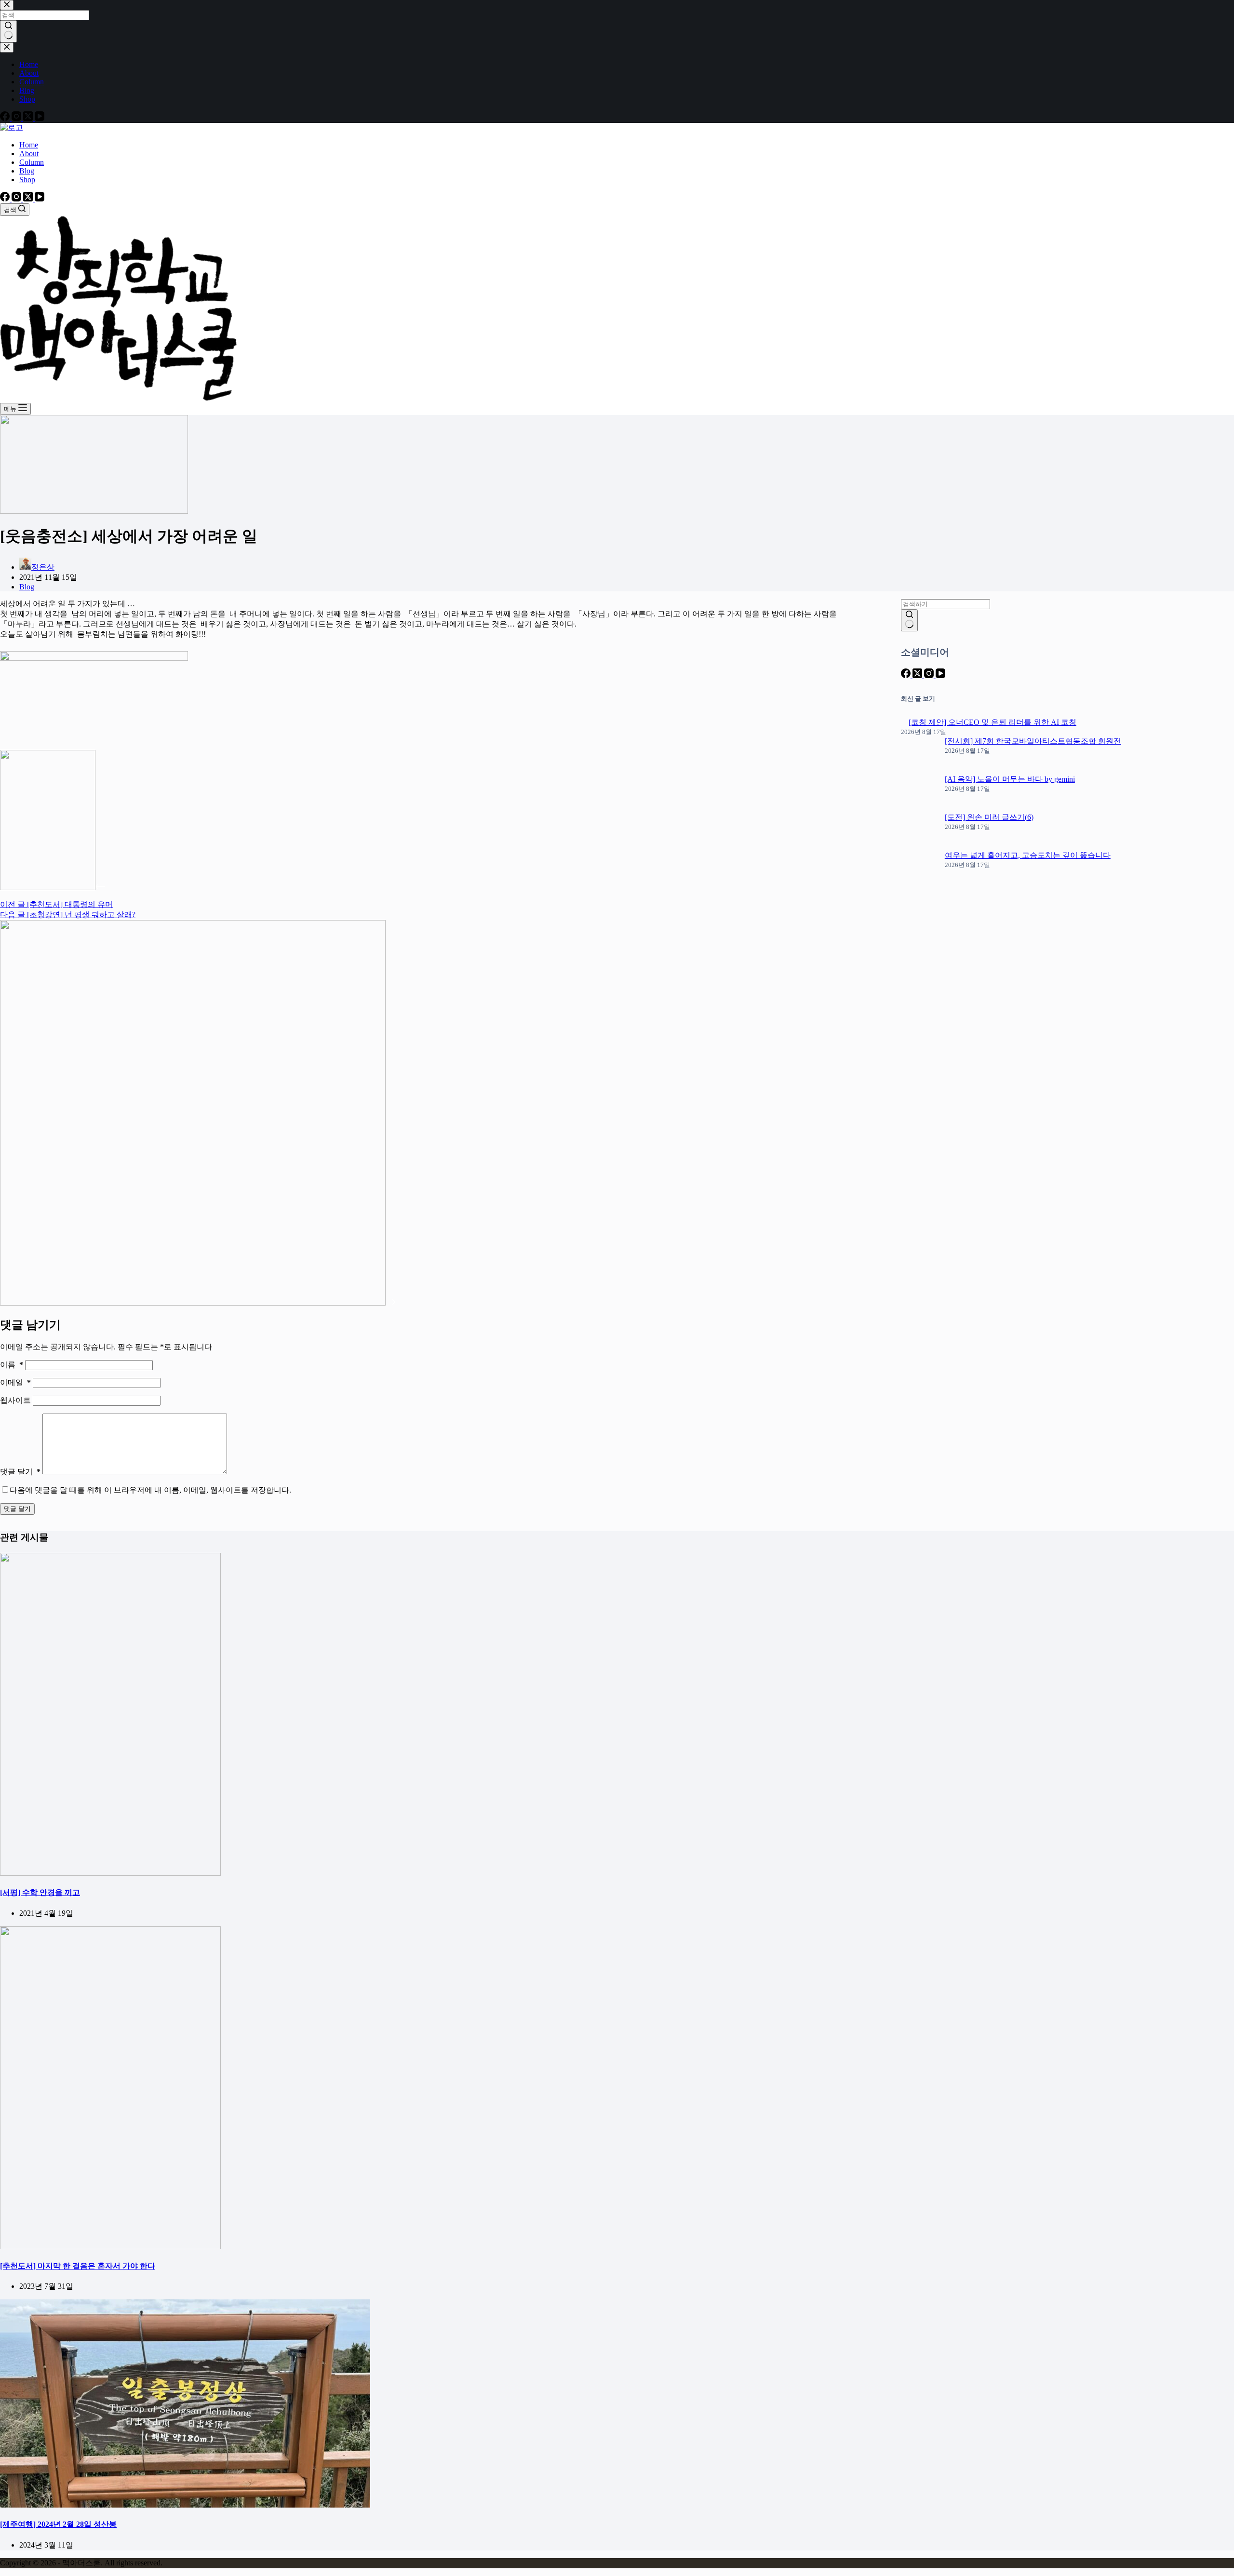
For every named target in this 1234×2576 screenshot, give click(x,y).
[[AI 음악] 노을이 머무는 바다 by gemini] (919, 794)
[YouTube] (40, 199)
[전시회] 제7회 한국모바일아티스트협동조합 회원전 (1033, 741)
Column (32, 162)
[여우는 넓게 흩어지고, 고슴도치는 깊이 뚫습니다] (919, 870)
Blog (27, 171)
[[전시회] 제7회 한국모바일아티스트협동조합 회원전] (919, 755)
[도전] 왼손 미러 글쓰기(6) (989, 817)
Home (29, 145)
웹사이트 (16, 1400)
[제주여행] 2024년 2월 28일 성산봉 (58, 2524)
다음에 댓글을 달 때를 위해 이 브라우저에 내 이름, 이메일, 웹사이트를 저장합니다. (150, 1490)
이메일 (15, 1382)
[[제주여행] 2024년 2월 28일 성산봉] (185, 2505)
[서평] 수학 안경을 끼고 (40, 1892)
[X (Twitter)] (29, 199)
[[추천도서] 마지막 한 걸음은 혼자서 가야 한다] (110, 2247)
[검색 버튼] (909, 620)
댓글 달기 (20, 1472)
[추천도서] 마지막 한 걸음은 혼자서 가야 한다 (78, 2266)
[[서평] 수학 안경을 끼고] (110, 1873)
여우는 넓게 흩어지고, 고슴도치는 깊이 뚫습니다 (1028, 855)
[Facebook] (6, 199)
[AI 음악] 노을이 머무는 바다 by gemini (1010, 779)
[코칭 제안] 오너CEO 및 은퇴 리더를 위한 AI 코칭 (993, 722)
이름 (12, 1365)
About (29, 153)
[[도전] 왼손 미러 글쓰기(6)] (919, 832)
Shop (27, 180)
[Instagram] (17, 199)
